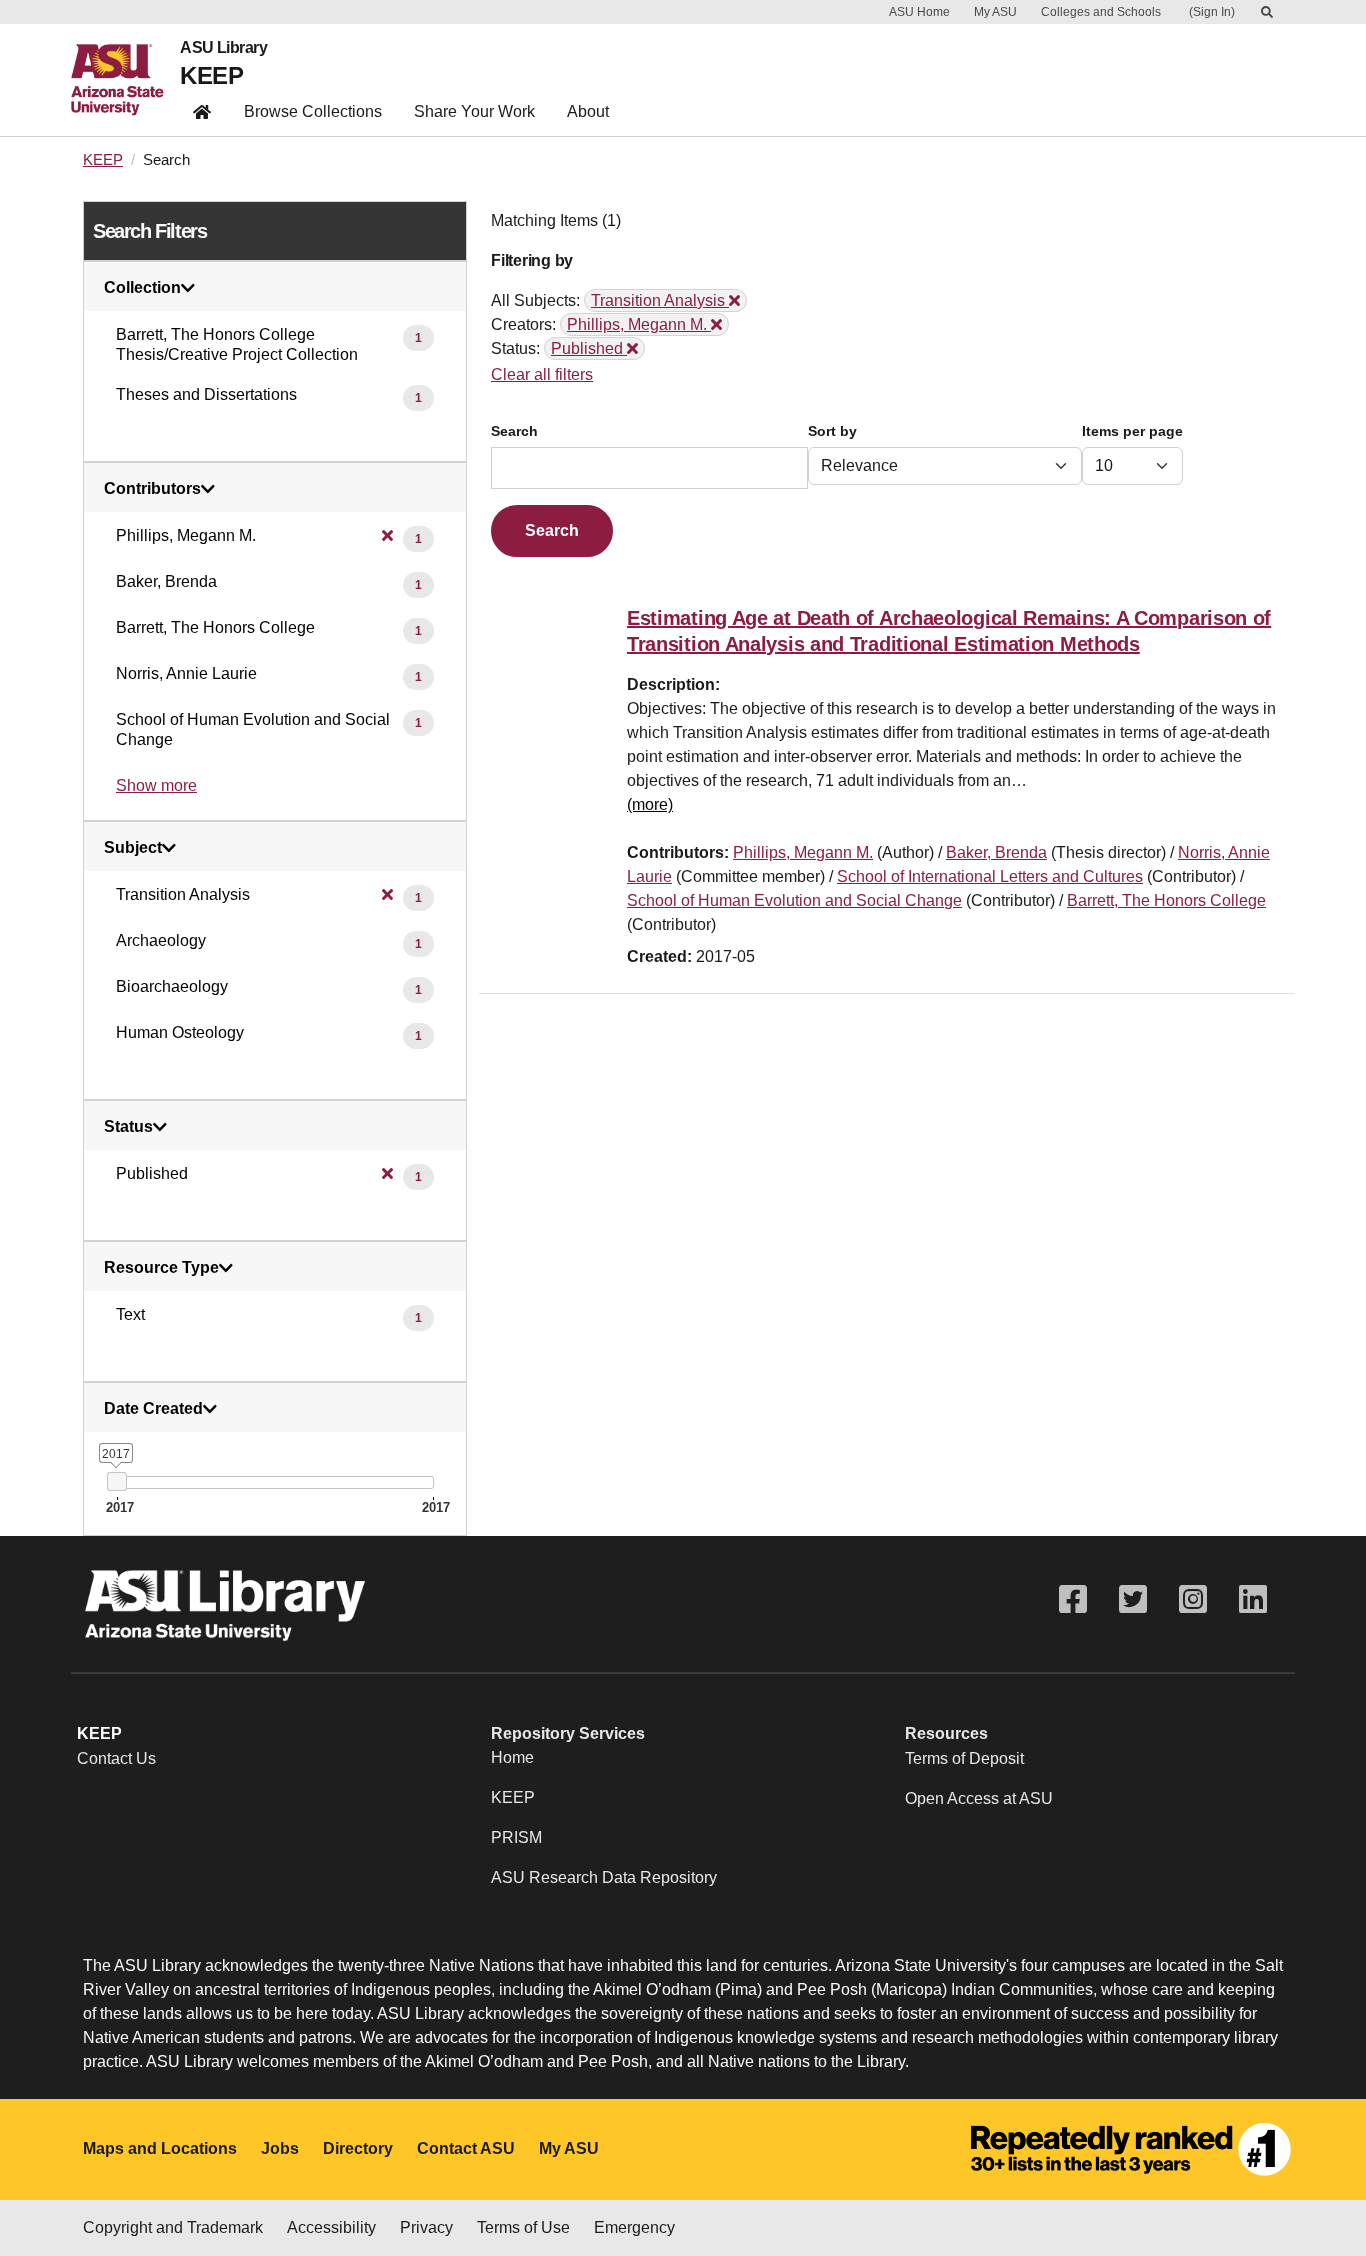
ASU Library (223, 48)
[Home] (125, 80)
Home (512, 1757)
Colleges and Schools (1101, 12)
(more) (650, 804)
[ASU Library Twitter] (1133, 1599)
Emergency (634, 2227)
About (588, 111)
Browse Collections (313, 111)
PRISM (516, 1837)
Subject (133, 848)
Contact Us (116, 1758)
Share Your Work (474, 111)
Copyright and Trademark (173, 2227)
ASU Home (919, 12)
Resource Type (161, 1268)
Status (128, 1127)
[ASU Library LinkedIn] (1253, 1599)
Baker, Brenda (996, 852)
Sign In (1212, 12)
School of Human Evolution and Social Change (794, 900)
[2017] (116, 1481)
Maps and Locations (160, 2148)
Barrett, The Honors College (1166, 900)
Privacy (426, 2227)
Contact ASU (466, 2148)
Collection (142, 288)
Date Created (153, 1409)
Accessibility (331, 2227)
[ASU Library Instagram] (1193, 1599)
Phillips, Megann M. (803, 852)
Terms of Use (523, 2227)
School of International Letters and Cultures (990, 876)
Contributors (152, 489)
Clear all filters (542, 374)
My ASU (995, 12)
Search (514, 431)
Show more (156, 785)
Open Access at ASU (979, 1798)
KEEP (211, 75)
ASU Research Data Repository (604, 1877)
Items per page (1132, 431)
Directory (358, 2148)
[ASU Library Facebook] (1073, 1599)
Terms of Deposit (964, 1758)
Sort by (832, 431)
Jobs (280, 2148)
